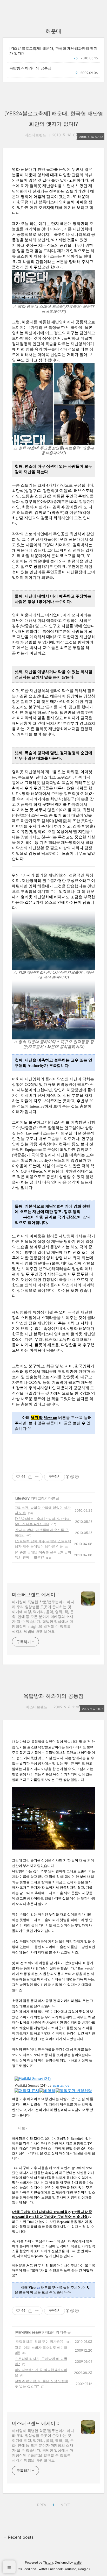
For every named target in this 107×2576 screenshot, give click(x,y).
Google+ (84, 2569)
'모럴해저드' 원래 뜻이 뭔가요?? (39, 2342)
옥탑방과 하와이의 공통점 (30, 68)
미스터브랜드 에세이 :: (36, 1594)
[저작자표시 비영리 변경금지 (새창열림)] (72, 1477)
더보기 (23, 2128)
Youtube (70, 2569)
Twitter (42, 2569)
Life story (22, 1498)
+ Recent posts (19, 2537)
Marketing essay (28, 2332)
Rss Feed (23, 2569)
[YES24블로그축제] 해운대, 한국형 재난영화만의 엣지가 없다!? (53, 51)
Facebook (56, 2569)
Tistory (48, 2562)
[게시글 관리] (37, 1477)
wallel (78, 2562)
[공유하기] (30, 1477)
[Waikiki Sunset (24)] (33, 2078)
